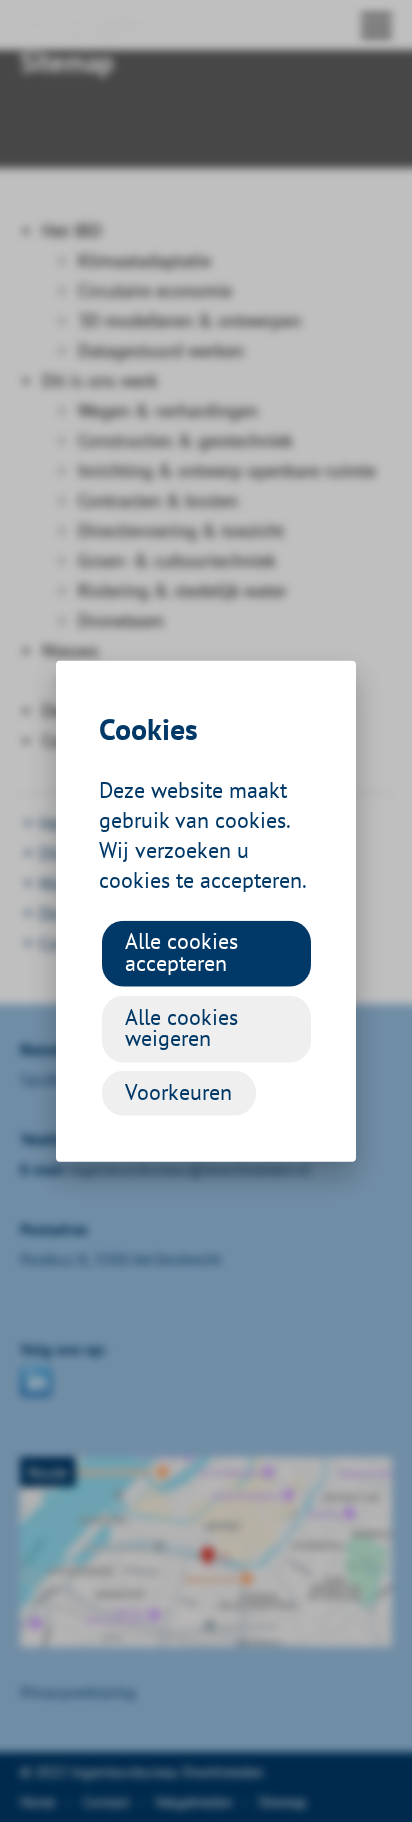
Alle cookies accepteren (181, 952)
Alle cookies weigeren (181, 1027)
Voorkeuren (178, 1091)
